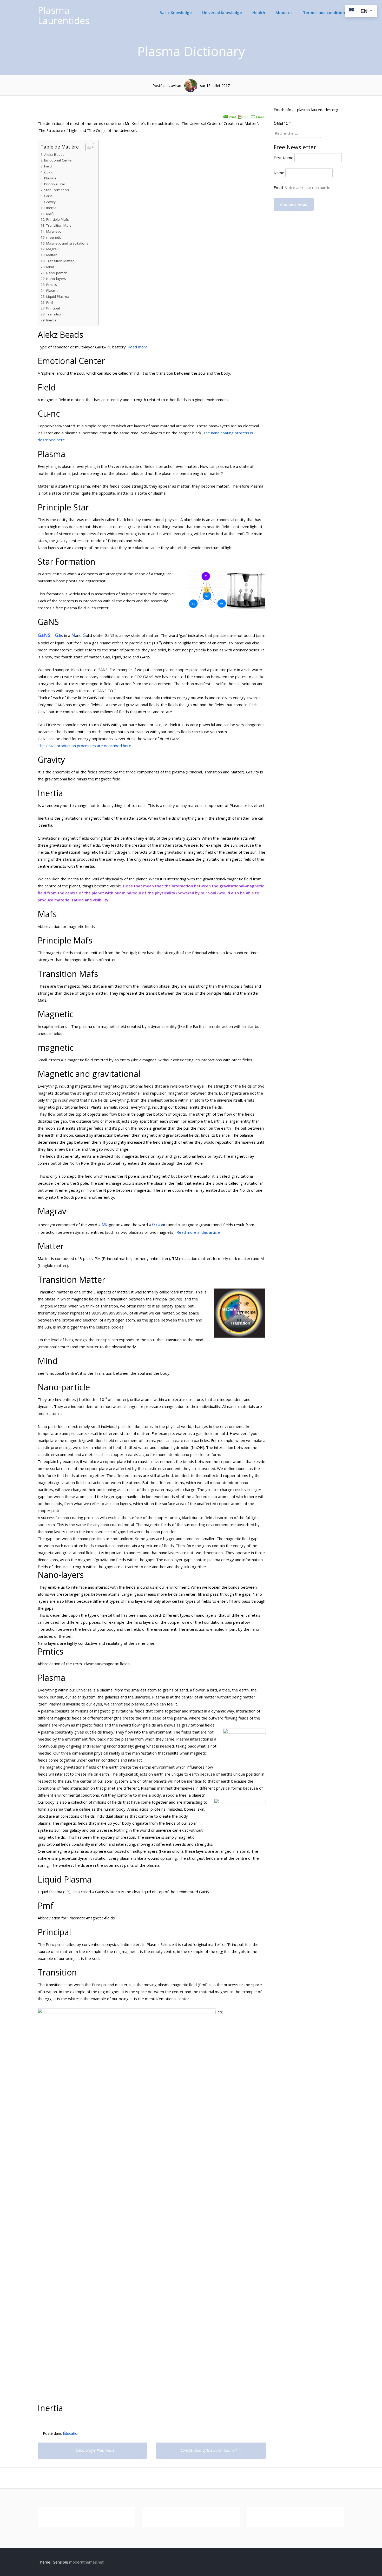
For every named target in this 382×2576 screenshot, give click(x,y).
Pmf (50, 302)
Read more (138, 347)
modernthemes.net (86, 2562)
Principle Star (55, 184)
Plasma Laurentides (64, 15)
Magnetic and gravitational (68, 243)
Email (279, 187)
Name (279, 173)
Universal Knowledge (222, 12)
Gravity (50, 202)
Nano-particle (57, 273)
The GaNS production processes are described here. (85, 746)
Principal (53, 308)
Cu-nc (49, 172)
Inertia (51, 208)
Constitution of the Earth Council (211, 2450)
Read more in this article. (199, 1232)
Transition (54, 314)
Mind (50, 267)
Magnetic (54, 231)
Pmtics (52, 285)
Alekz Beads (54, 154)
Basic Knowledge (176, 12)
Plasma (50, 178)
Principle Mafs (58, 219)
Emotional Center (58, 160)
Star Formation (57, 190)
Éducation (71, 2433)
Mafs (50, 214)
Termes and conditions (325, 12)
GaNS (49, 196)
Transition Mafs (59, 225)
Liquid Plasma (58, 296)
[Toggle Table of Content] (87, 147)
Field (48, 166)
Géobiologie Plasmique (93, 2450)
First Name (284, 158)
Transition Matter (60, 261)
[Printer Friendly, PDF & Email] (244, 113)
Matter (51, 255)
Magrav (52, 249)
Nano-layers (56, 279)
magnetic (54, 237)
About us (284, 12)
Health (259, 12)
